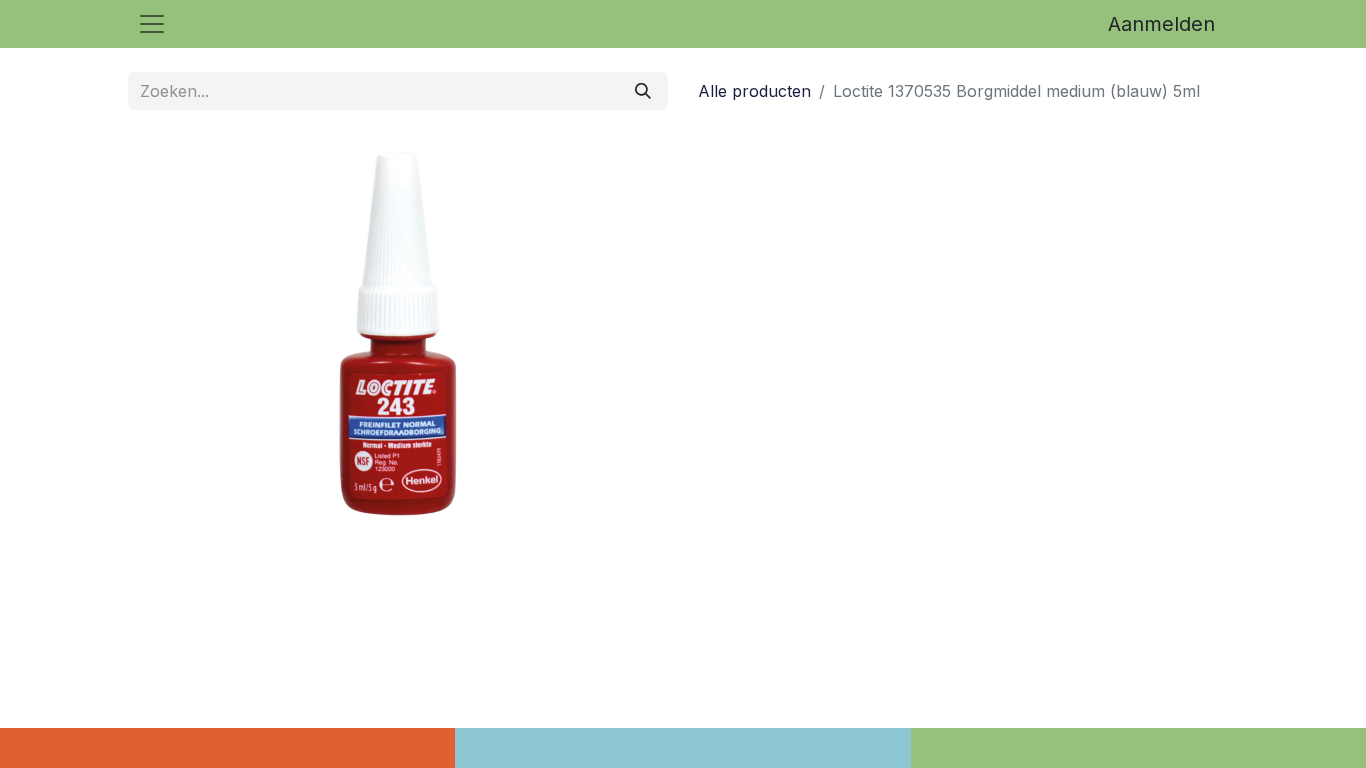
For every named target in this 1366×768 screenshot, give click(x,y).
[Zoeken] (643, 91)
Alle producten (754, 91)
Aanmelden (1161, 24)
